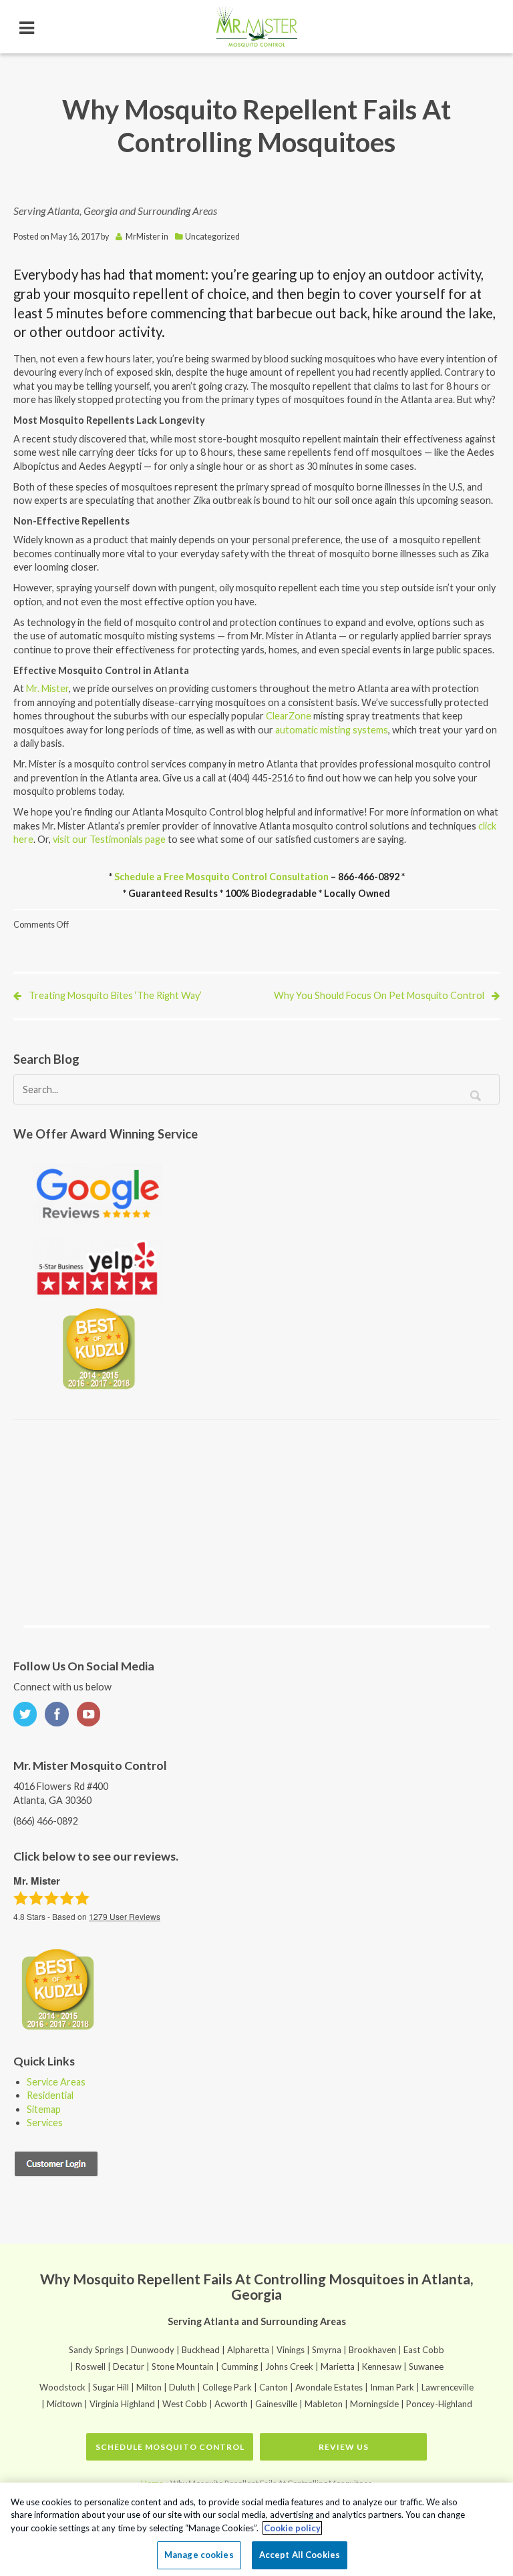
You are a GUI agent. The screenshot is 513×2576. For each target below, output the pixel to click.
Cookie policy (292, 2528)
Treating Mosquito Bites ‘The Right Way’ (115, 995)
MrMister (143, 237)
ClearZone (290, 716)
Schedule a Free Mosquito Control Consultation (221, 877)
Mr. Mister (47, 688)
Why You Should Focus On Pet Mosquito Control (379, 995)
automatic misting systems (332, 730)
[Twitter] (28, 1715)
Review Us (344, 2447)
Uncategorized (212, 237)
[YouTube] (92, 1715)
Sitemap (44, 2109)
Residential (50, 2095)
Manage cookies (199, 2555)
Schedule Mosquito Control (170, 2447)
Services (45, 2123)
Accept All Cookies (300, 2555)
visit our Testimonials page (109, 839)
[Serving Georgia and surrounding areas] (256, 27)
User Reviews (125, 1916)
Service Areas (56, 2082)
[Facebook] (59, 1715)
